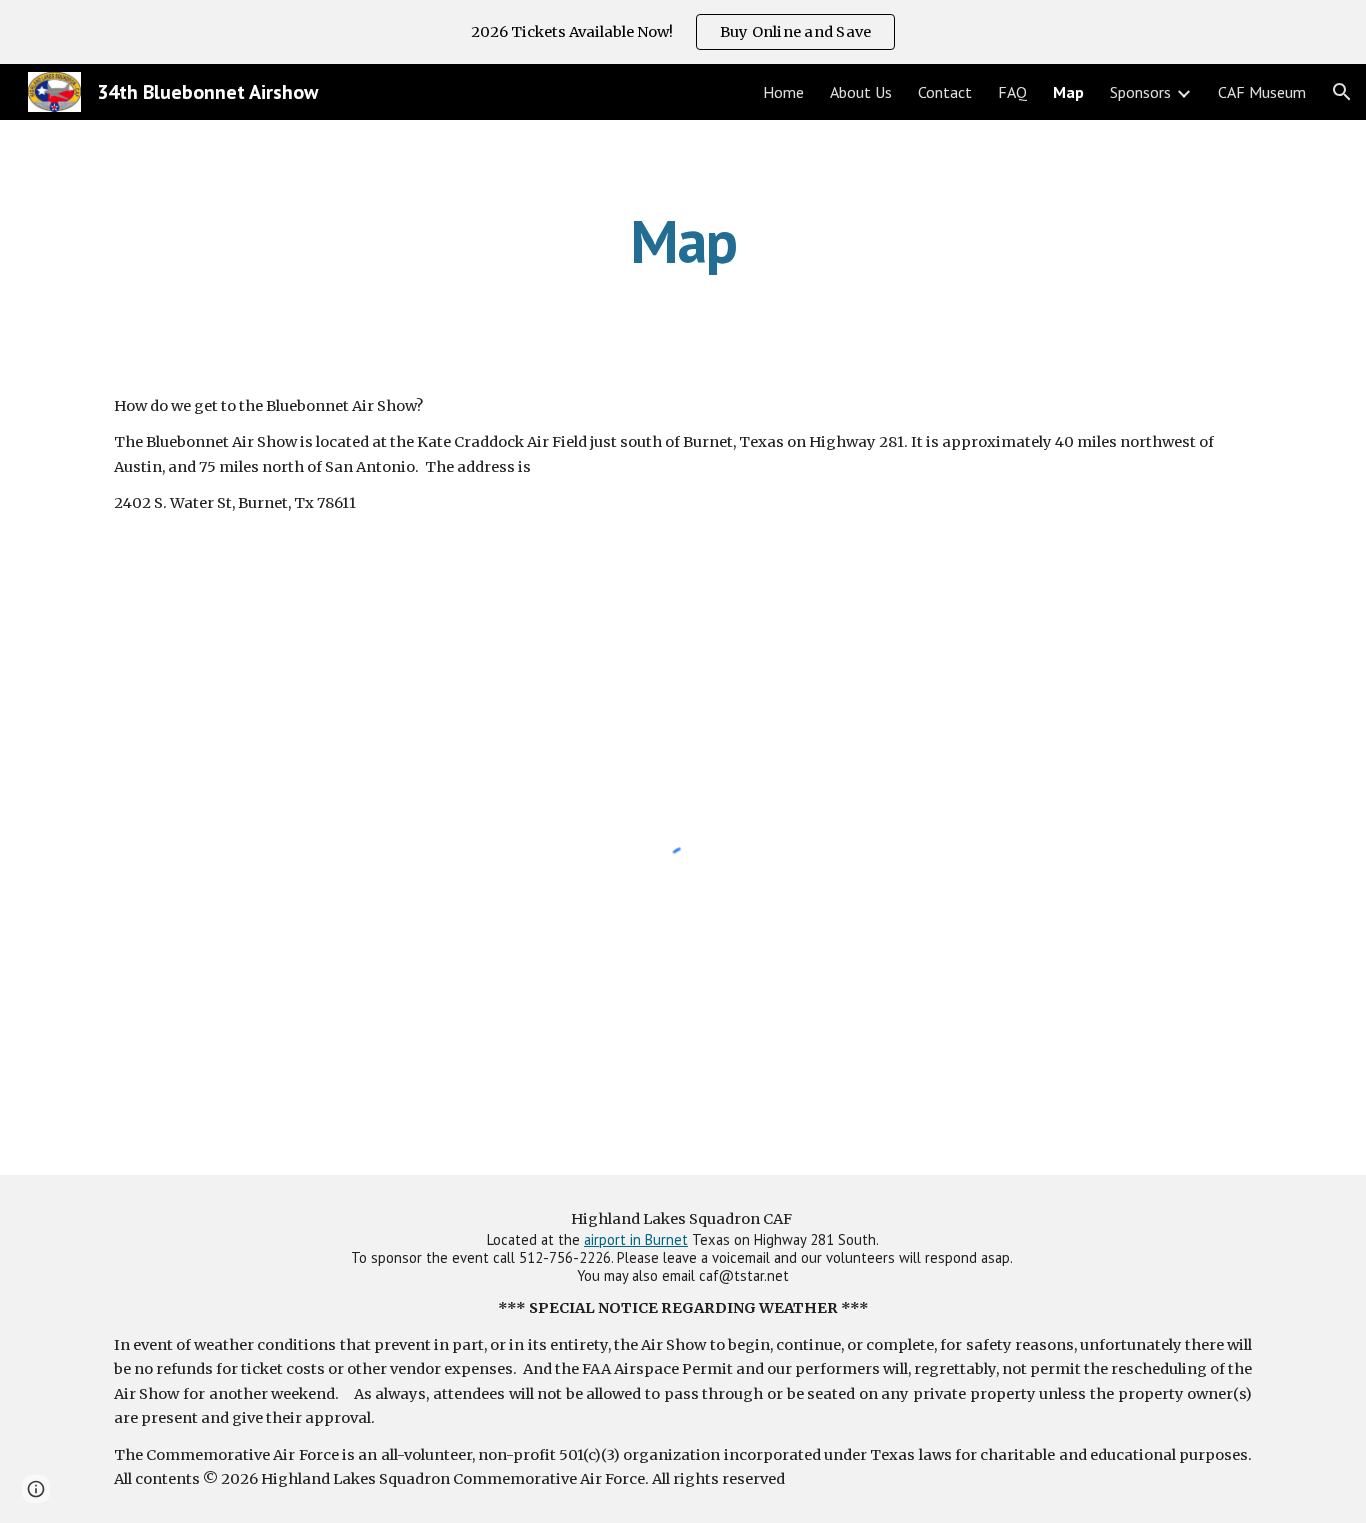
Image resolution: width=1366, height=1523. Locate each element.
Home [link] (783, 92)
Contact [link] (945, 92)
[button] (1342, 92)
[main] (683, 241)
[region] (683, 32)
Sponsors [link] (1140, 92)
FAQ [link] (1012, 92)
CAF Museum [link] (1262, 92)
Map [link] (1068, 92)
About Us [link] (861, 92)
